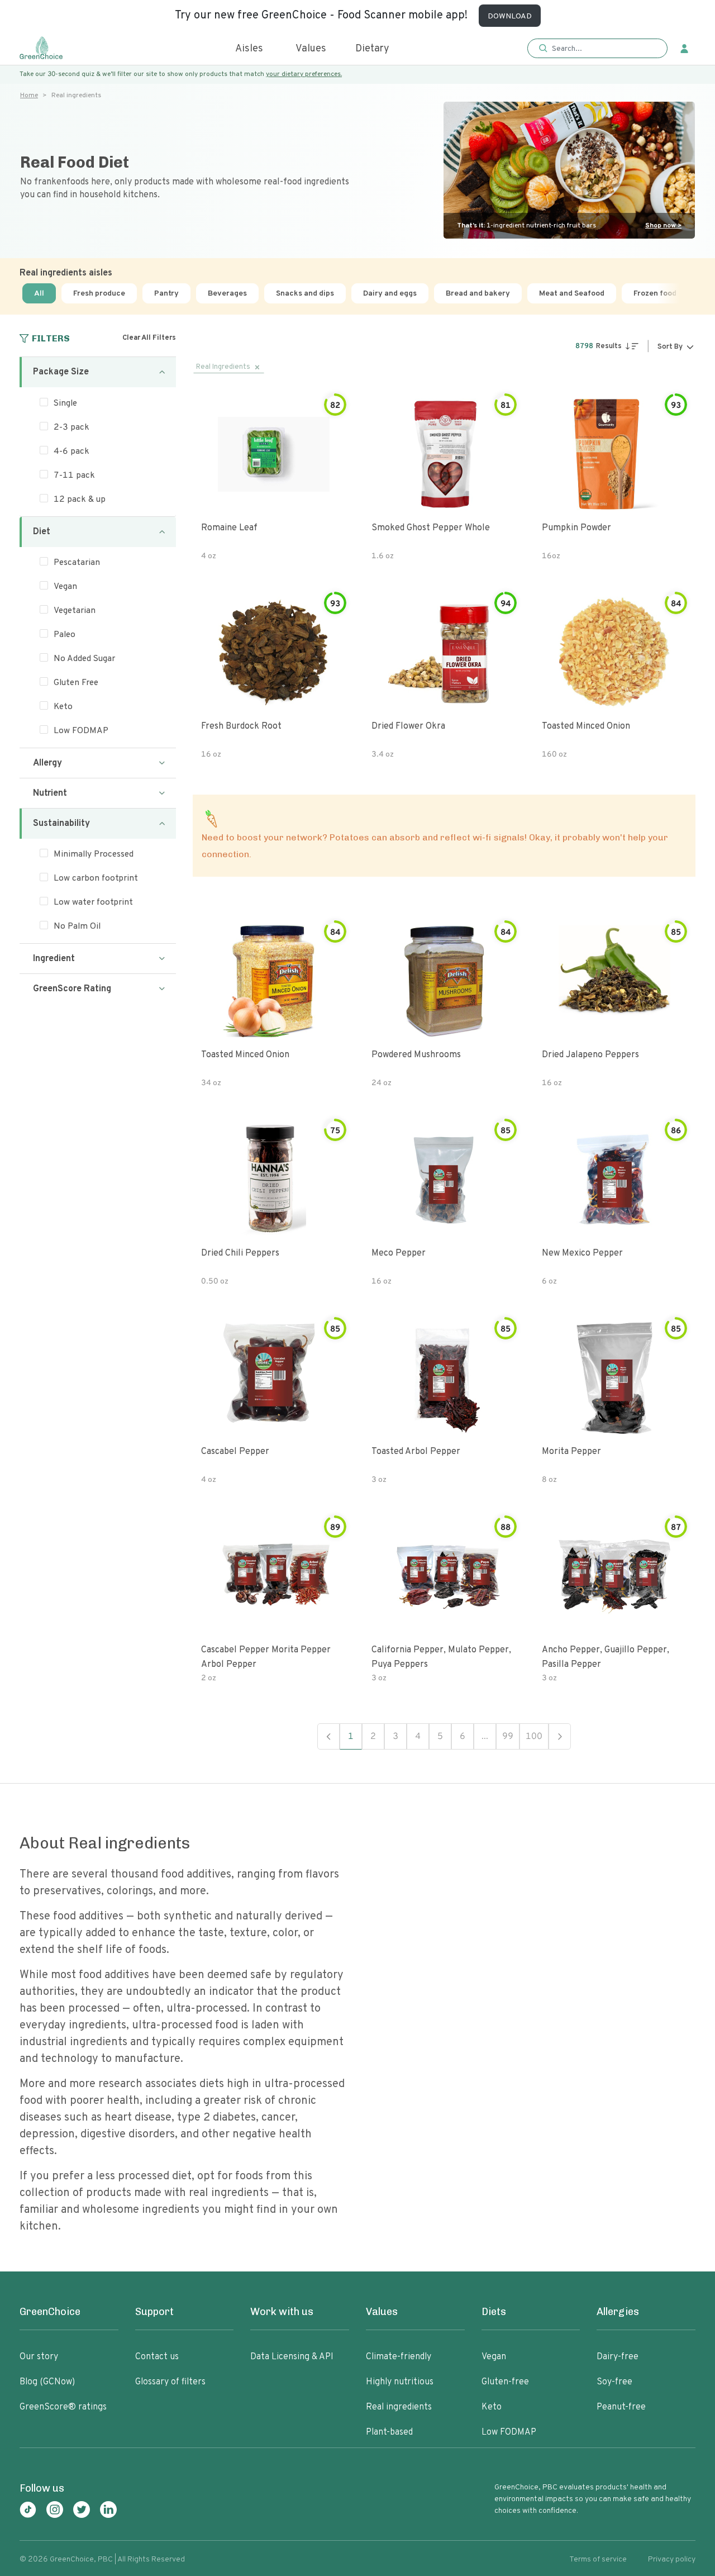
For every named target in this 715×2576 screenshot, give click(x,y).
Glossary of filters (170, 2382)
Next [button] (560, 1736)
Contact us (157, 2357)
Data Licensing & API (292, 2357)
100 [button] (534, 1737)
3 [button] (395, 1737)
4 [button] (418, 1737)
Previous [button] (328, 1736)
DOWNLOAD (510, 16)
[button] (597, 49)
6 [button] (463, 1737)
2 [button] (373, 1737)
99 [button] (508, 1737)
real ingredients (223, 367)
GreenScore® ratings (63, 2407)
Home (29, 96)
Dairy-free (618, 2357)
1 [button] (351, 1737)
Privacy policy (672, 2560)
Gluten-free (505, 2382)
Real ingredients (399, 2407)
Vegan (494, 2357)
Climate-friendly (399, 2357)
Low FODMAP (509, 2432)
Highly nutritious (400, 2382)
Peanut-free (621, 2407)
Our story (39, 2357)
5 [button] (440, 1737)
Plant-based (389, 2432)
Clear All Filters (149, 338)
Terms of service (598, 2560)
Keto (492, 2407)
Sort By (670, 347)
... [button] (485, 1737)
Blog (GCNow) (47, 2382)
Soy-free (614, 2382)
